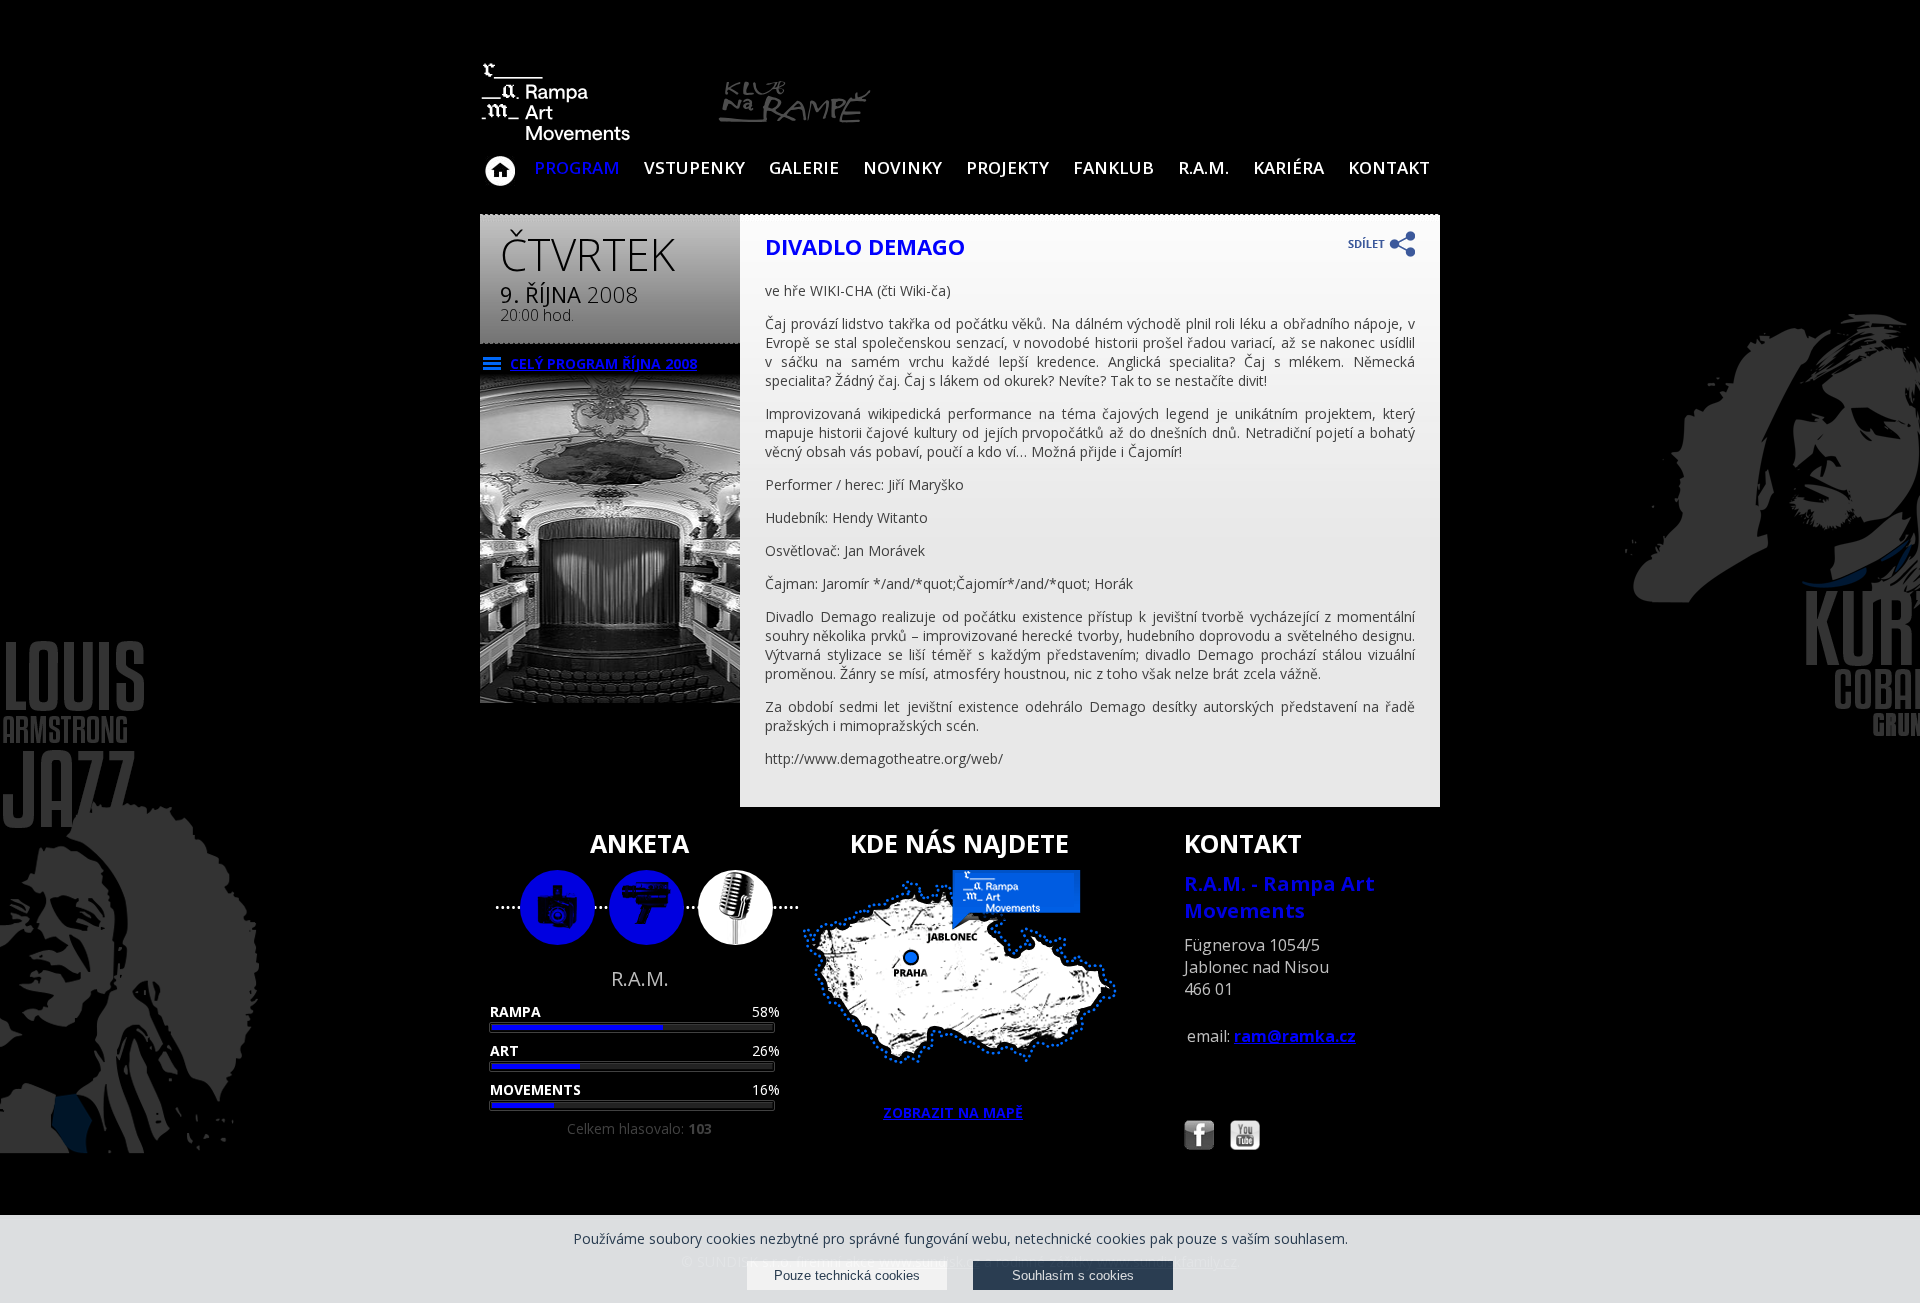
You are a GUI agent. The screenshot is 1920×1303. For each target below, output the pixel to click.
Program (577, 167)
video (646, 907)
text (735, 907)
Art (504, 1050)
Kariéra (1288, 167)
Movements (535, 1089)
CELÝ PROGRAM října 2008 (603, 363)
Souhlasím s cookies (1073, 1275)
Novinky (902, 167)
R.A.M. (1203, 167)
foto (557, 907)
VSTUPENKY (694, 167)
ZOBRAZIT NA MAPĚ (953, 1112)
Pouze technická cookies (847, 1275)
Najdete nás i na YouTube (1245, 1137)
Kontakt (1389, 167)
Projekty (1007, 167)
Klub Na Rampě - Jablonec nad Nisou (500, 161)
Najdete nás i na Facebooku (1199, 1137)
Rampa (515, 1011)
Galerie (804, 167)
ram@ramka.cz (1295, 1036)
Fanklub (1113, 167)
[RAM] (676, 136)
